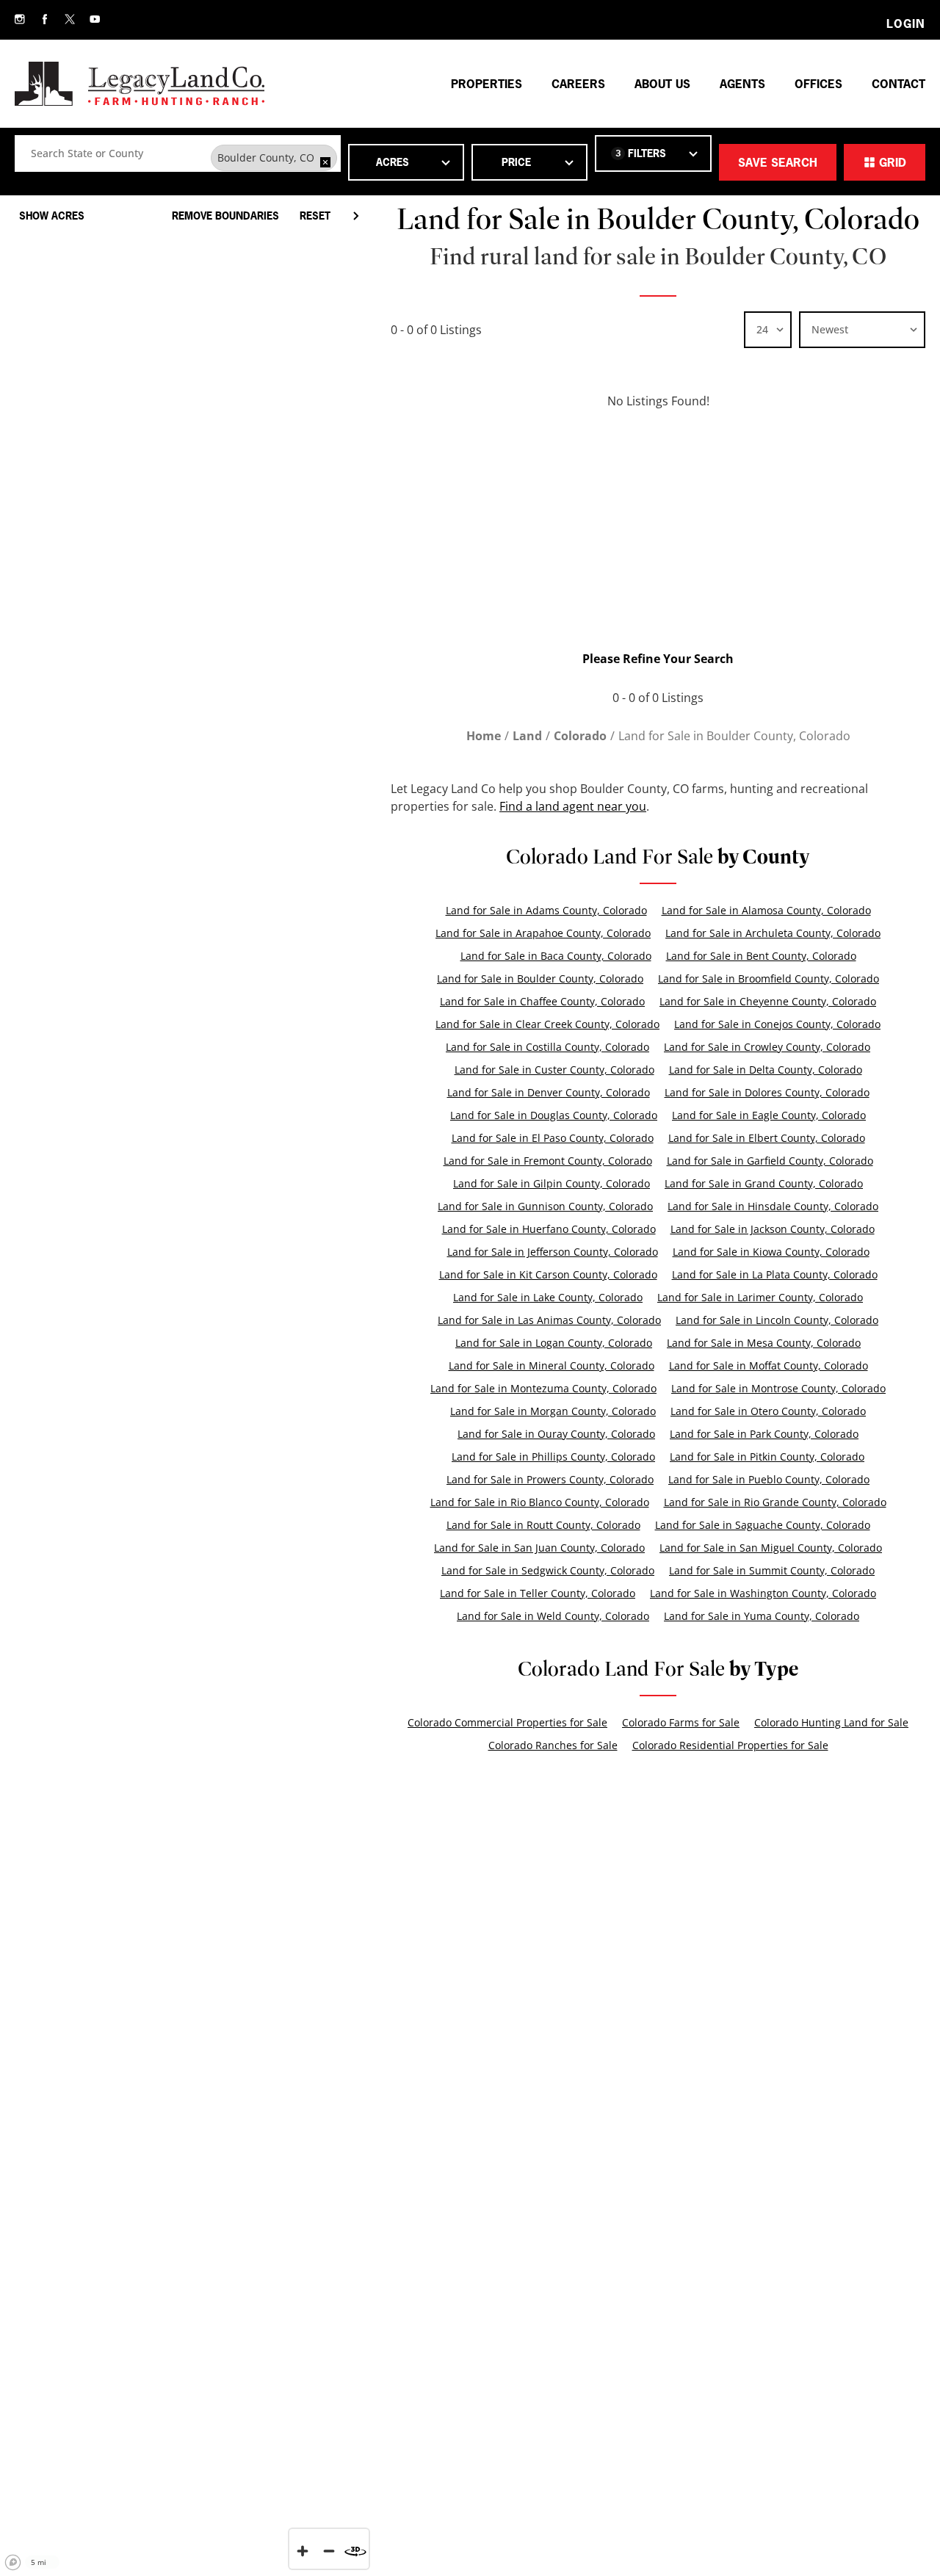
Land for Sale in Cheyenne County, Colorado (768, 1001)
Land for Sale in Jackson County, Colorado (773, 1229)
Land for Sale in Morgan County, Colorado (553, 1411)
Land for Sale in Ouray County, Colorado (556, 1434)
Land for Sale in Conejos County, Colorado (777, 1024)
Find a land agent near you (573, 806)
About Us (662, 84)
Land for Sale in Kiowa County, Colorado (771, 1252)
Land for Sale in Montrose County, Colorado (778, 1388)
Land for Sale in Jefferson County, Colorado (553, 1252)
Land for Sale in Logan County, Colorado (554, 1343)
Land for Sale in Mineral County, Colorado (552, 1365)
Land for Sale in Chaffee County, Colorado (542, 1001)
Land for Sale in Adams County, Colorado (546, 910)
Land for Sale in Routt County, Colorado (543, 1525)
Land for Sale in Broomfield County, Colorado (769, 978)
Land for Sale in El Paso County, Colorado (553, 1138)
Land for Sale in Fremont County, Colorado (548, 1161)
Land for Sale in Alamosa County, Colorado (766, 910)
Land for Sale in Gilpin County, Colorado (552, 1183)
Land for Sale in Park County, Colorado (764, 1434)
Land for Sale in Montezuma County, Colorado (543, 1388)
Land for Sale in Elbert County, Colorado (767, 1138)
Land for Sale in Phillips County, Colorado (553, 1457)
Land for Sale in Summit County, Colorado (772, 1570)
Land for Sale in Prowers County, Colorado (550, 1479)
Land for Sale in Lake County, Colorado (548, 1297)
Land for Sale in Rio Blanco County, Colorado (540, 1502)
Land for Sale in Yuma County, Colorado (762, 1616)
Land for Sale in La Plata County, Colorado (775, 1274)
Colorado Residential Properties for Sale (730, 1745)
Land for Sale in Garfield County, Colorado (770, 1161)
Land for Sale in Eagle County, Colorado (769, 1115)
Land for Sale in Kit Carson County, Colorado (548, 1274)
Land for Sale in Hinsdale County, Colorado (773, 1206)
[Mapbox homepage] (13, 2563)
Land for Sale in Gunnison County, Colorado (545, 1206)
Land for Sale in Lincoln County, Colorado (777, 1320)
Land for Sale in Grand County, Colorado (764, 1183)
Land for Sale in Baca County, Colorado (556, 956)
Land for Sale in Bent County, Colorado (761, 956)
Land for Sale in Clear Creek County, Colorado (547, 1024)
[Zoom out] (329, 2551)
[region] (188, 1381)
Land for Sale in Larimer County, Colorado (760, 1297)
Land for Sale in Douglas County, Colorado (554, 1115)
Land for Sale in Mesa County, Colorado (764, 1343)
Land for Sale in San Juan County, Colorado (539, 1548)
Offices (818, 84)
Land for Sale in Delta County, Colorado (766, 1070)
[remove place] (325, 162)
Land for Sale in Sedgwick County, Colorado (548, 1570)
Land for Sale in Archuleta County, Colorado (773, 933)
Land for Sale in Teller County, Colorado (538, 1593)
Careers (578, 84)
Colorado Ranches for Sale (553, 1745)
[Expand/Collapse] (355, 216)
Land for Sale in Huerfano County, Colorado (549, 1229)
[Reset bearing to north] (355, 2551)
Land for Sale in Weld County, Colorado (553, 1616)
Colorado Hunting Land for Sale (831, 1722)
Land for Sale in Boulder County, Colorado (540, 978)
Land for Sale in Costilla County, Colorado (547, 1047)
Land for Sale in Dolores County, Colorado (767, 1092)
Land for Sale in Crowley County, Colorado (767, 1047)
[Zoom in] (303, 2551)
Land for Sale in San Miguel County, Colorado (771, 1548)
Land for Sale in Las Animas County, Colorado (549, 1320)
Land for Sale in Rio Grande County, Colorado (775, 1502)
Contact (899, 84)
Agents (742, 84)
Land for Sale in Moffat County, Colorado (769, 1365)
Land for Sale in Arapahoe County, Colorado (543, 933)
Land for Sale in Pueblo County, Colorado (769, 1479)
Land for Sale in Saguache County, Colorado (763, 1525)
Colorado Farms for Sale (681, 1722)
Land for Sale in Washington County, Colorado (763, 1593)
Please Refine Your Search (658, 659)
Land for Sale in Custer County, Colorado (554, 1070)
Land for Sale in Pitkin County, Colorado (767, 1457)
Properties (487, 84)
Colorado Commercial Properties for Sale (507, 1722)
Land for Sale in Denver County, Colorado (549, 1092)
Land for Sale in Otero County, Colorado (768, 1411)
